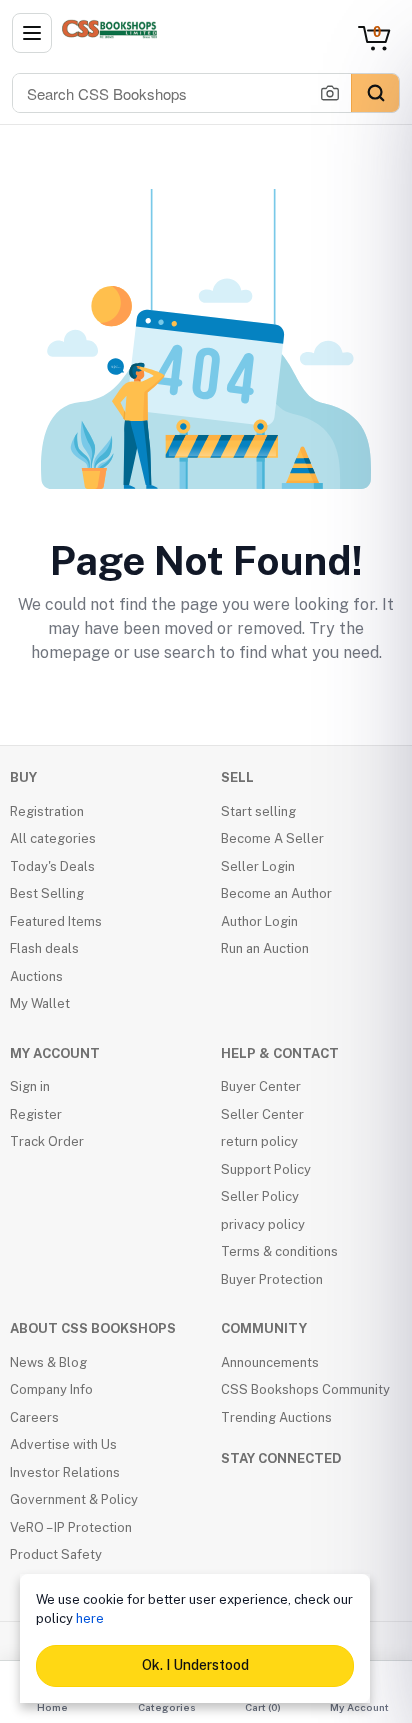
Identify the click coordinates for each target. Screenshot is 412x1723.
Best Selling (47, 893)
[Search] (375, 93)
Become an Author (276, 893)
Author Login (259, 921)
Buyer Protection (272, 1279)
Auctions (36, 976)
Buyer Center (261, 1086)
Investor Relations (65, 1472)
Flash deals (44, 948)
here (90, 1618)
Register (36, 1114)
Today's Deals (52, 866)
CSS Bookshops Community (305, 1389)
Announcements (270, 1362)
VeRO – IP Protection (71, 1527)
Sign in (30, 1086)
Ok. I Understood (195, 1665)
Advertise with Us (63, 1444)
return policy (259, 1141)
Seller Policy (260, 1196)
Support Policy (266, 1169)
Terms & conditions (279, 1251)
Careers (34, 1417)
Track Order (47, 1141)
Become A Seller (272, 838)
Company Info (51, 1389)
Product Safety (56, 1554)
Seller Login (258, 866)
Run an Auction (265, 948)
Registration (47, 811)
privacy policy (263, 1224)
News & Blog (48, 1362)
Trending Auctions (276, 1417)
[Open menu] (32, 33)
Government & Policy (74, 1499)
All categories (53, 838)
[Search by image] (330, 93)
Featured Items (56, 921)
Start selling (258, 811)
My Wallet (40, 1003)
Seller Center (262, 1114)
